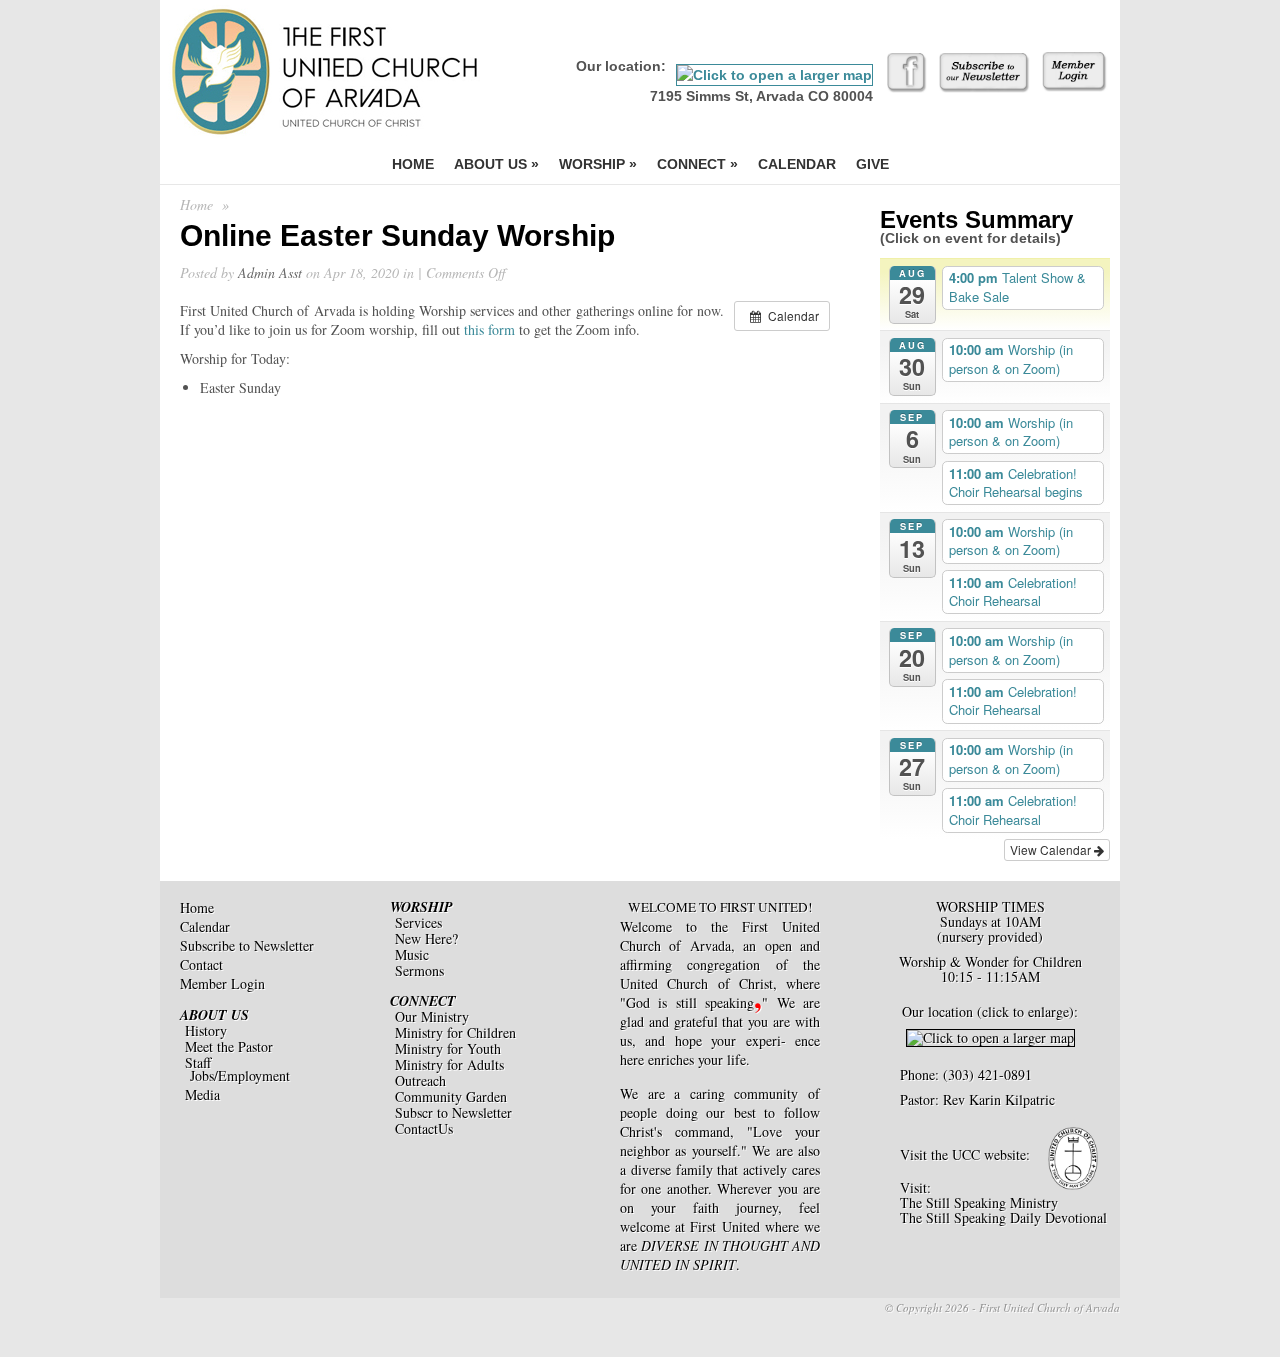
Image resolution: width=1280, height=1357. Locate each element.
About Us (496, 164)
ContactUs (424, 1128)
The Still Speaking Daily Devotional (1003, 1217)
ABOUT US (214, 1015)
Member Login (222, 983)
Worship (598, 164)
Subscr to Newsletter (453, 1112)
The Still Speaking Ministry (979, 1202)
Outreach (420, 1080)
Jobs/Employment (240, 1075)
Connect (697, 164)
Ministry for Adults (449, 1064)
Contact (201, 964)
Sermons (419, 970)
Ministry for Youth (448, 1048)
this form (489, 329)
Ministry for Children (455, 1032)
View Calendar (1052, 849)
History (206, 1030)
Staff (198, 1062)
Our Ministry (432, 1016)
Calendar (797, 164)
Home (413, 164)
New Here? (426, 938)
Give (872, 164)
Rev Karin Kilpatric (999, 1099)
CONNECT (423, 1001)
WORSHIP (421, 907)
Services (418, 922)
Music (412, 954)
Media (202, 1094)
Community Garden (451, 1096)
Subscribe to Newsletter (247, 945)
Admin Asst (270, 272)
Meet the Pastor (229, 1046)
